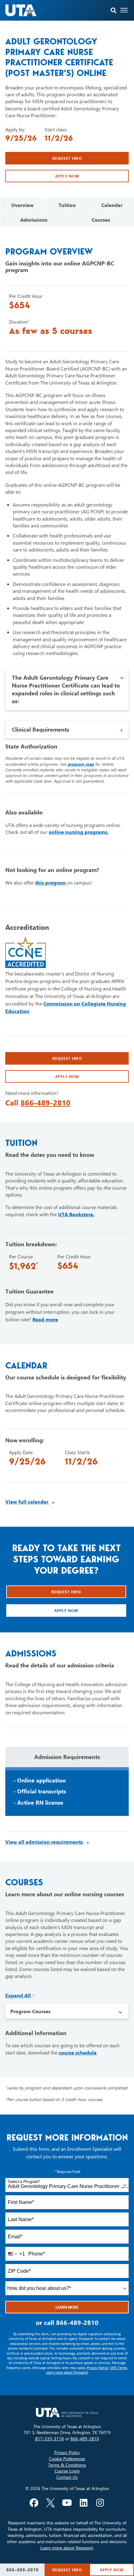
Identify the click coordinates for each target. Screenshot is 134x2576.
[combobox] (67, 2185)
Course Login (67, 2471)
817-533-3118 (50, 2439)
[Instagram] (100, 2503)
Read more (45, 1319)
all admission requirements (48, 1842)
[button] (114, 10)
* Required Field (67, 2171)
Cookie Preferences (67, 2459)
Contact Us (67, 2477)
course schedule (78, 2052)
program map (81, 764)
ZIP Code (19, 2271)
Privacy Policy (67, 2452)
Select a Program (24, 2182)
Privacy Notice (98, 2368)
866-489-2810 (45, 1102)
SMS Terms (119, 2368)
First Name (21, 2202)
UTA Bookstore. (76, 1214)
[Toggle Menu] (124, 10)
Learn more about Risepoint (67, 2372)
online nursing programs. (79, 832)
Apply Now (67, 176)
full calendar (30, 1502)
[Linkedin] (84, 2503)
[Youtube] (67, 2503)
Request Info (67, 158)
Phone (37, 2254)
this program (50, 882)
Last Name (21, 2219)
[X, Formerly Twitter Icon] (50, 2503)
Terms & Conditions (67, 2465)
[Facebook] (34, 2503)
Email (15, 2237)
